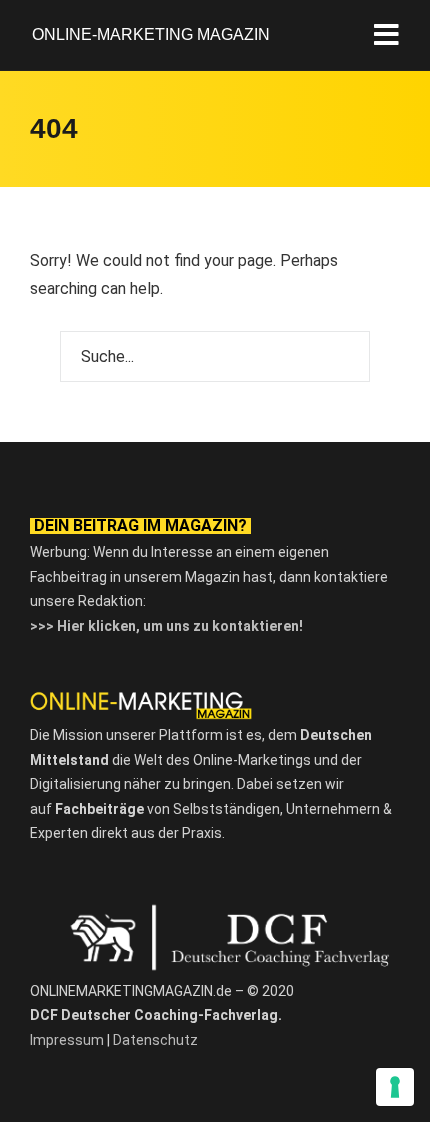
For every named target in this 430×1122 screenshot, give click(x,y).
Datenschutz (155, 1040)
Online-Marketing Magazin (151, 34)
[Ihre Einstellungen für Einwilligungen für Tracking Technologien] (395, 1087)
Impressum (67, 1040)
